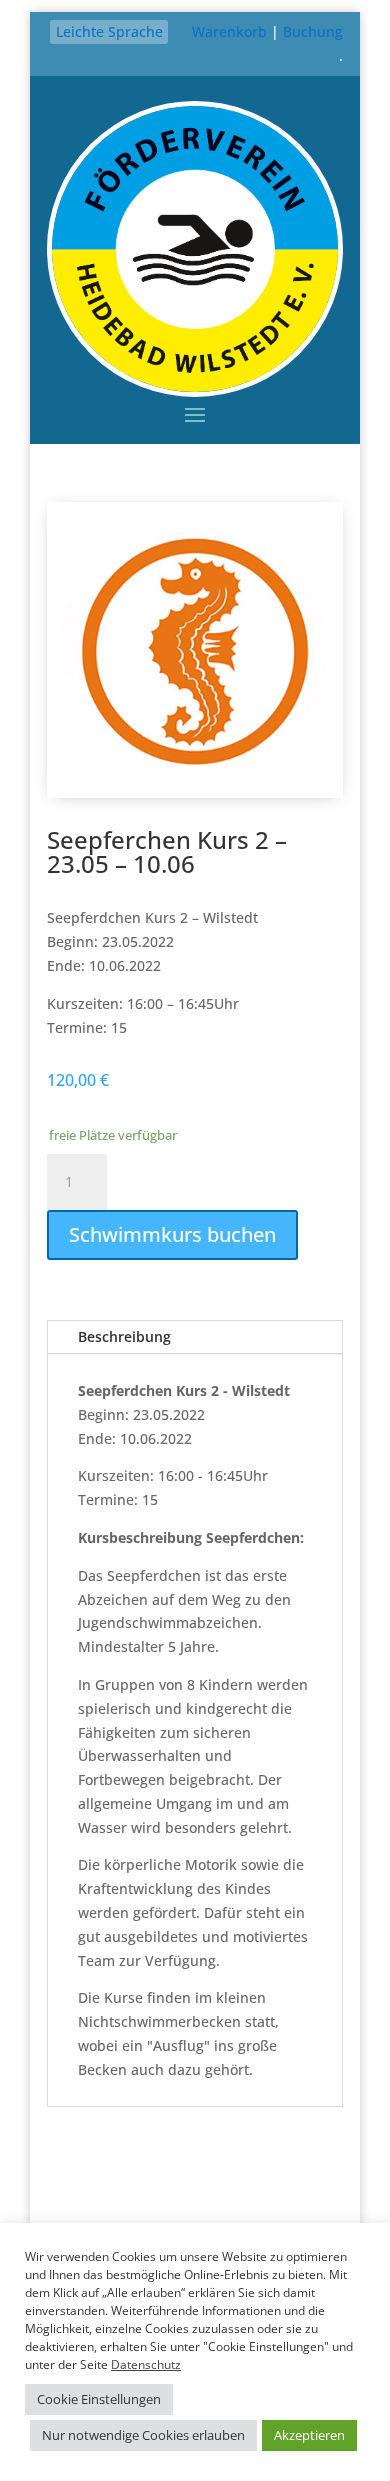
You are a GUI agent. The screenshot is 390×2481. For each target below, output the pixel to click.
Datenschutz (146, 2364)
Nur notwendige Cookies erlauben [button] (143, 2435)
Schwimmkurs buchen (172, 1234)
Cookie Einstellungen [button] (99, 2399)
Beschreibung (124, 1336)
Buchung (313, 31)
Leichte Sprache (109, 31)
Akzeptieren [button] (309, 2435)
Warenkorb (229, 31)
